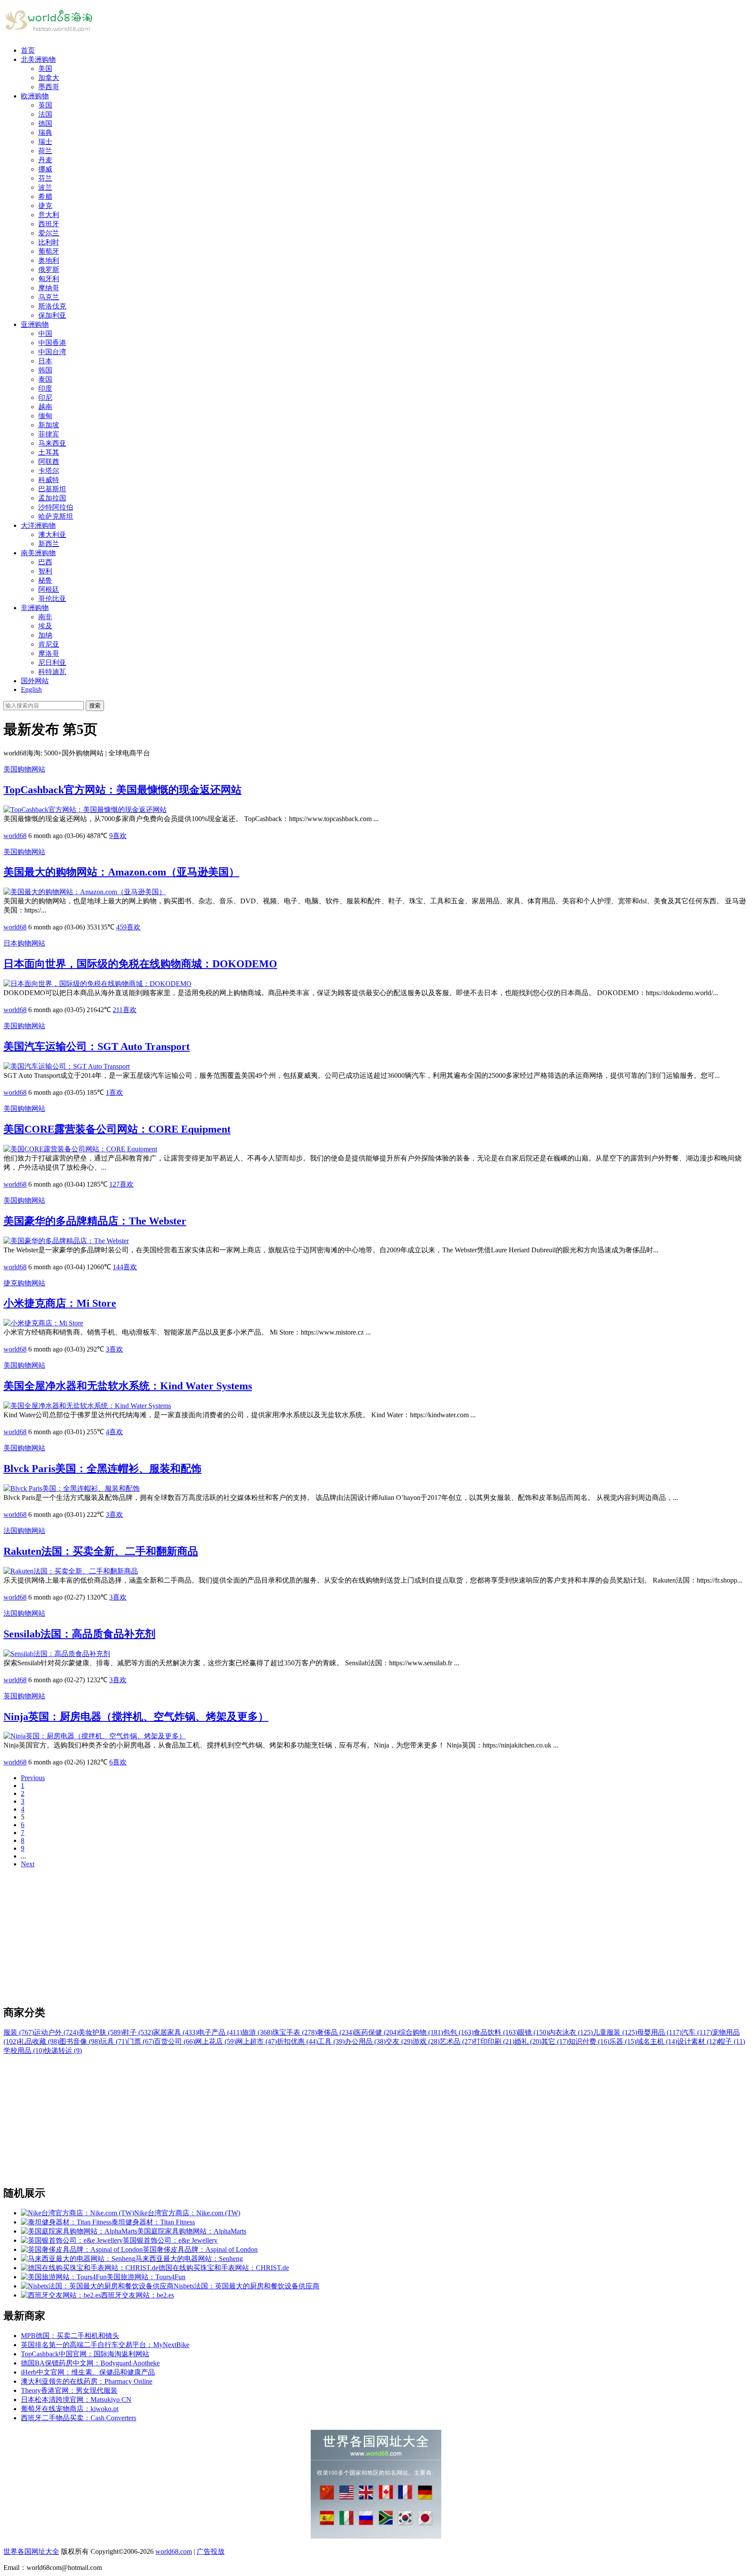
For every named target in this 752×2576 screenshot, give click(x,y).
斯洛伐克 (52, 306)
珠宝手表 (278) (295, 2032)
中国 (45, 334)
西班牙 (49, 224)
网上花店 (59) (215, 2041)
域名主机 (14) (657, 2041)
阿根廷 (49, 589)
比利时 (49, 242)
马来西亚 (52, 443)
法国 (45, 114)
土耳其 (49, 452)
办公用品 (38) (365, 2041)
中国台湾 (52, 352)
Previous (33, 1778)
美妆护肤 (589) (101, 2032)
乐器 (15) (623, 2041)
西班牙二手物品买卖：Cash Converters (79, 2418)
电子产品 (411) (220, 2032)
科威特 (49, 480)
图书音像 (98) (80, 2041)
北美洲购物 (38, 59)
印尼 (45, 397)
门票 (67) (141, 2041)
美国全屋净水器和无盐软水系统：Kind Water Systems (128, 1386)
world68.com (174, 2551)
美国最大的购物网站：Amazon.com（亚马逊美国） (121, 872)
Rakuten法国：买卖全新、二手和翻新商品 (101, 1551)
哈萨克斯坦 (56, 516)
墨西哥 (49, 87)
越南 (45, 407)
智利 (45, 571)
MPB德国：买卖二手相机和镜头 (70, 2336)
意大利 (49, 215)
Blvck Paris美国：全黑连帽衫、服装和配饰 (102, 1469)
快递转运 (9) (63, 2051)
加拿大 (49, 78)
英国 (45, 105)
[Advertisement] (265, 1936)
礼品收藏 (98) (39, 2041)
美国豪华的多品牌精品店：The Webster (95, 1221)
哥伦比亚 (52, 599)
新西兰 (49, 544)
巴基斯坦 (52, 489)
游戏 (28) (426, 2041)
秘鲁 (45, 580)
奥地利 (49, 260)
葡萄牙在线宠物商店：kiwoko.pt (70, 2409)
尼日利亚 (52, 662)
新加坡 (49, 425)
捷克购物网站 (24, 1283)
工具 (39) (331, 2041)
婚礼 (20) (528, 2041)
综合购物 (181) (421, 2032)
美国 (45, 69)
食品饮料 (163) (496, 2032)
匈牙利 (49, 279)
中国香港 (52, 343)
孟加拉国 (52, 498)
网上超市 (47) (256, 2041)
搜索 (95, 706)
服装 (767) (19, 2032)
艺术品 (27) (457, 2041)
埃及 (45, 626)
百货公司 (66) (175, 2041)
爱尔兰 (49, 233)
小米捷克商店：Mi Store (60, 1303)
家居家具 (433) (175, 2032)
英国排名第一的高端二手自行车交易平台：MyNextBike (105, 2345)
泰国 (45, 379)
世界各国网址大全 (31, 2551)
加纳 (45, 635)
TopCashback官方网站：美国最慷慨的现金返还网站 (123, 790)
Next (28, 1864)
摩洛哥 (49, 653)
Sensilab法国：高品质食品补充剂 (79, 1634)
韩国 (45, 370)
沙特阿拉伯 (56, 507)
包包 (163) (458, 2032)
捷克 (45, 206)
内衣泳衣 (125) (571, 2032)
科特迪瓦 (52, 672)
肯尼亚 (49, 644)
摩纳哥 (49, 288)
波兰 (45, 187)
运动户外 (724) (56, 2032)
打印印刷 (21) (494, 2041)
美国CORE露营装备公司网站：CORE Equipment (117, 1129)
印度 (45, 388)
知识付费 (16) (589, 2041)
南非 (45, 617)
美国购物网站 (24, 769)
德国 (45, 123)
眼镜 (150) (533, 2032)
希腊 (45, 196)
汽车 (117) (697, 2032)
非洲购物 (35, 608)
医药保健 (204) (376, 2032)
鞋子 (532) (138, 2032)
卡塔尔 (49, 471)
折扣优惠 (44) (297, 2041)
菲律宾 (49, 434)
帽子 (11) (732, 2041)
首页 (28, 50)
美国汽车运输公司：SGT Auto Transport (97, 1046)
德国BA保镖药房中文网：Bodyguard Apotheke (90, 2363)
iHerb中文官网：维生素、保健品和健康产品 (88, 2372)
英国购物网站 (24, 1696)
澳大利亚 (52, 535)
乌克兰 (49, 297)
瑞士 (45, 142)
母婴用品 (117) (659, 2032)
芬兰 (45, 178)
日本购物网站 (24, 943)
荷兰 (45, 151)
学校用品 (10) (24, 2051)
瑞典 (45, 132)
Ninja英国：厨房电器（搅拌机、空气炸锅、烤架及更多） (136, 1717)
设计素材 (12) (698, 2041)
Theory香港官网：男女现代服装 (69, 2390)
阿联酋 (49, 461)
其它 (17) (555, 2041)
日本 (45, 361)
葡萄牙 (49, 251)
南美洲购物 (38, 553)
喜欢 (118, 836)
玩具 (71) (114, 2041)
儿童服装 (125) (615, 2032)
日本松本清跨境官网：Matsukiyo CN (76, 2400)
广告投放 (211, 2551)
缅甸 (45, 416)
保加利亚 (52, 315)
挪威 (45, 169)
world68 (15, 836)
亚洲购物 (35, 324)
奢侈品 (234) (336, 2032)
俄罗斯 (49, 270)
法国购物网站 (24, 1531)
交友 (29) (399, 2041)
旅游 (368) (257, 2032)
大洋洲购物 (38, 525)
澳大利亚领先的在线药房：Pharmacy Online (87, 2381)
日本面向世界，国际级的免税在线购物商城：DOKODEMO (140, 964)
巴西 (45, 562)
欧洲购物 (35, 96)
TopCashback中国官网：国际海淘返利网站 (85, 2354)
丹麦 (45, 160)
